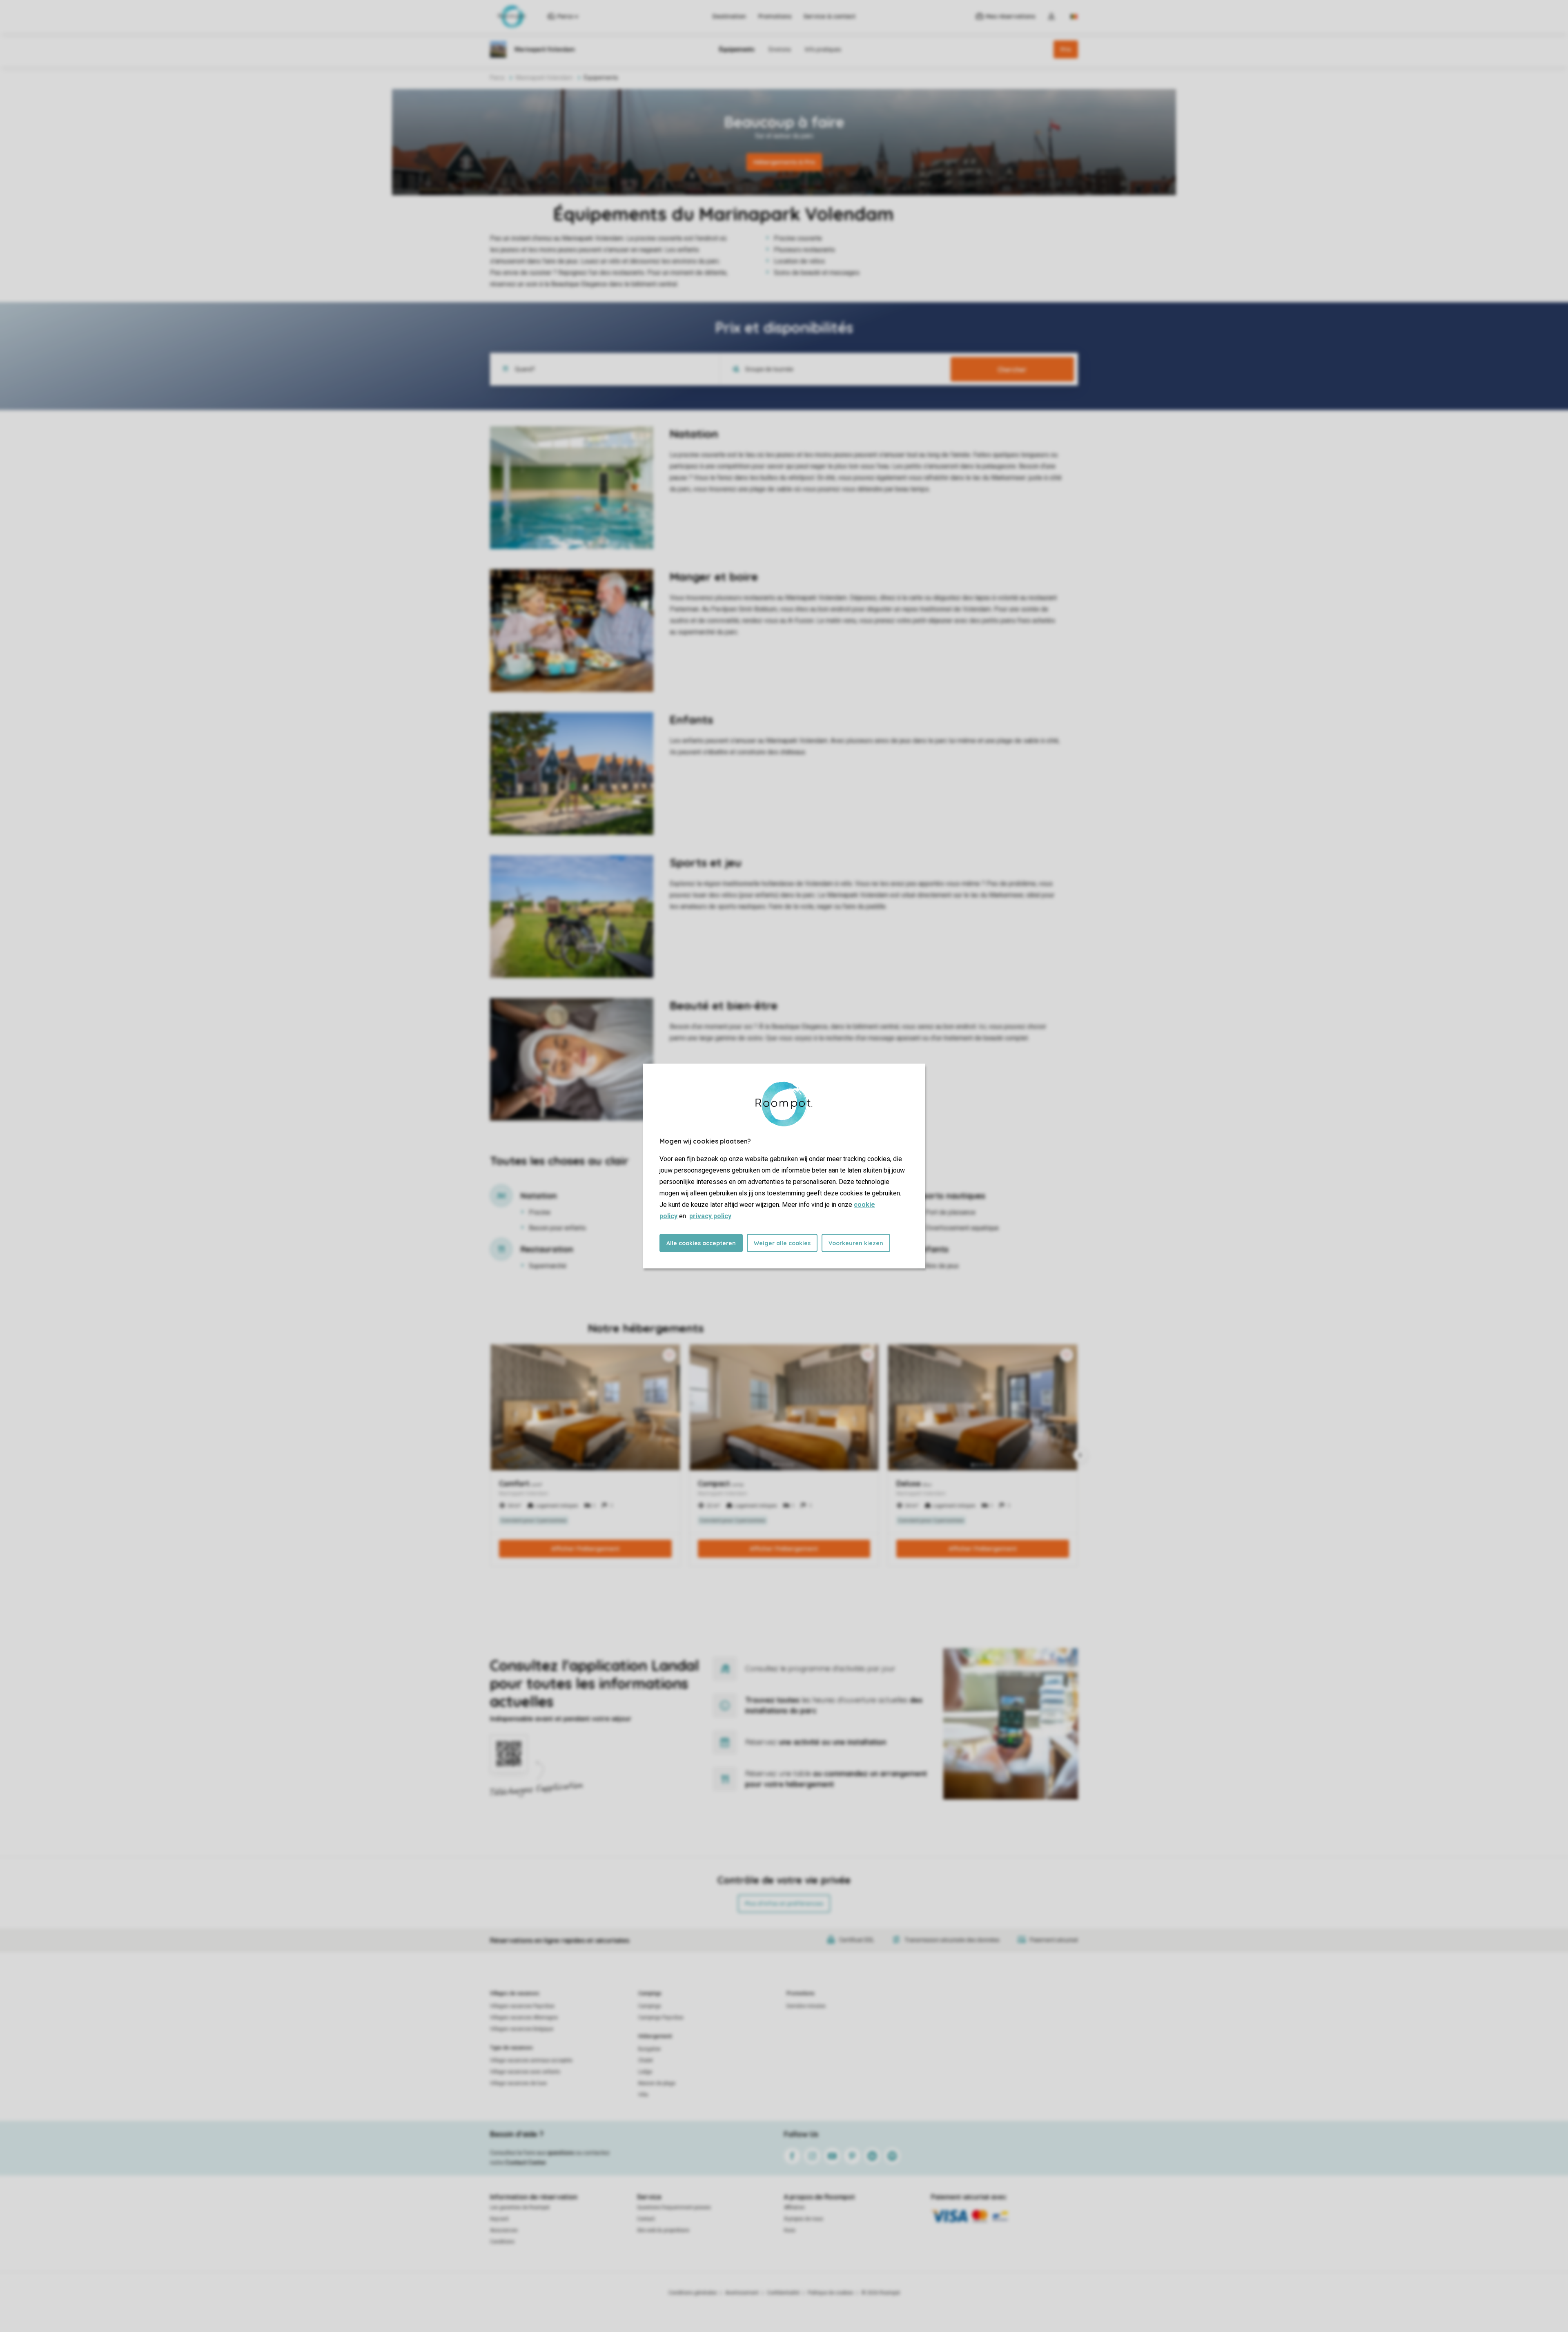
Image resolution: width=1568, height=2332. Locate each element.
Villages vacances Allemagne (524, 2018)
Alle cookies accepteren (701, 1243)
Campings (650, 1993)
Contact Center (526, 2163)
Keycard (499, 2219)
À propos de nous (804, 2219)
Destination (729, 16)
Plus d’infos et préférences (784, 1904)
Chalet (646, 2060)
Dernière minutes (806, 2006)
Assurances (504, 2230)
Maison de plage (657, 2083)
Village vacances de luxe (518, 2083)
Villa (643, 2095)
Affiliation (794, 2207)
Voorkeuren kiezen (856, 1243)
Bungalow (649, 2049)
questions (561, 2153)
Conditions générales (693, 2293)
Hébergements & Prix (784, 162)
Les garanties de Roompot (520, 2207)
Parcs (497, 78)
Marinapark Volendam (544, 78)
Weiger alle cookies (782, 1243)
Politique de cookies (831, 2293)
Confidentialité (783, 2293)
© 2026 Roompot (881, 2293)
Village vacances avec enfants (525, 2072)
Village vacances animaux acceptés (531, 2060)
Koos (790, 2230)
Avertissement (742, 2293)
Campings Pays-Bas (661, 2018)
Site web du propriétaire (663, 2230)
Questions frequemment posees (674, 2207)
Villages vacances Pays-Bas (522, 2006)
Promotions (775, 16)
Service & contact (830, 16)
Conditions (502, 2242)
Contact (646, 2219)
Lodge (645, 2072)
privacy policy (710, 1216)
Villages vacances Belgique (522, 2029)
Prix (1066, 49)
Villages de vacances (515, 1993)
